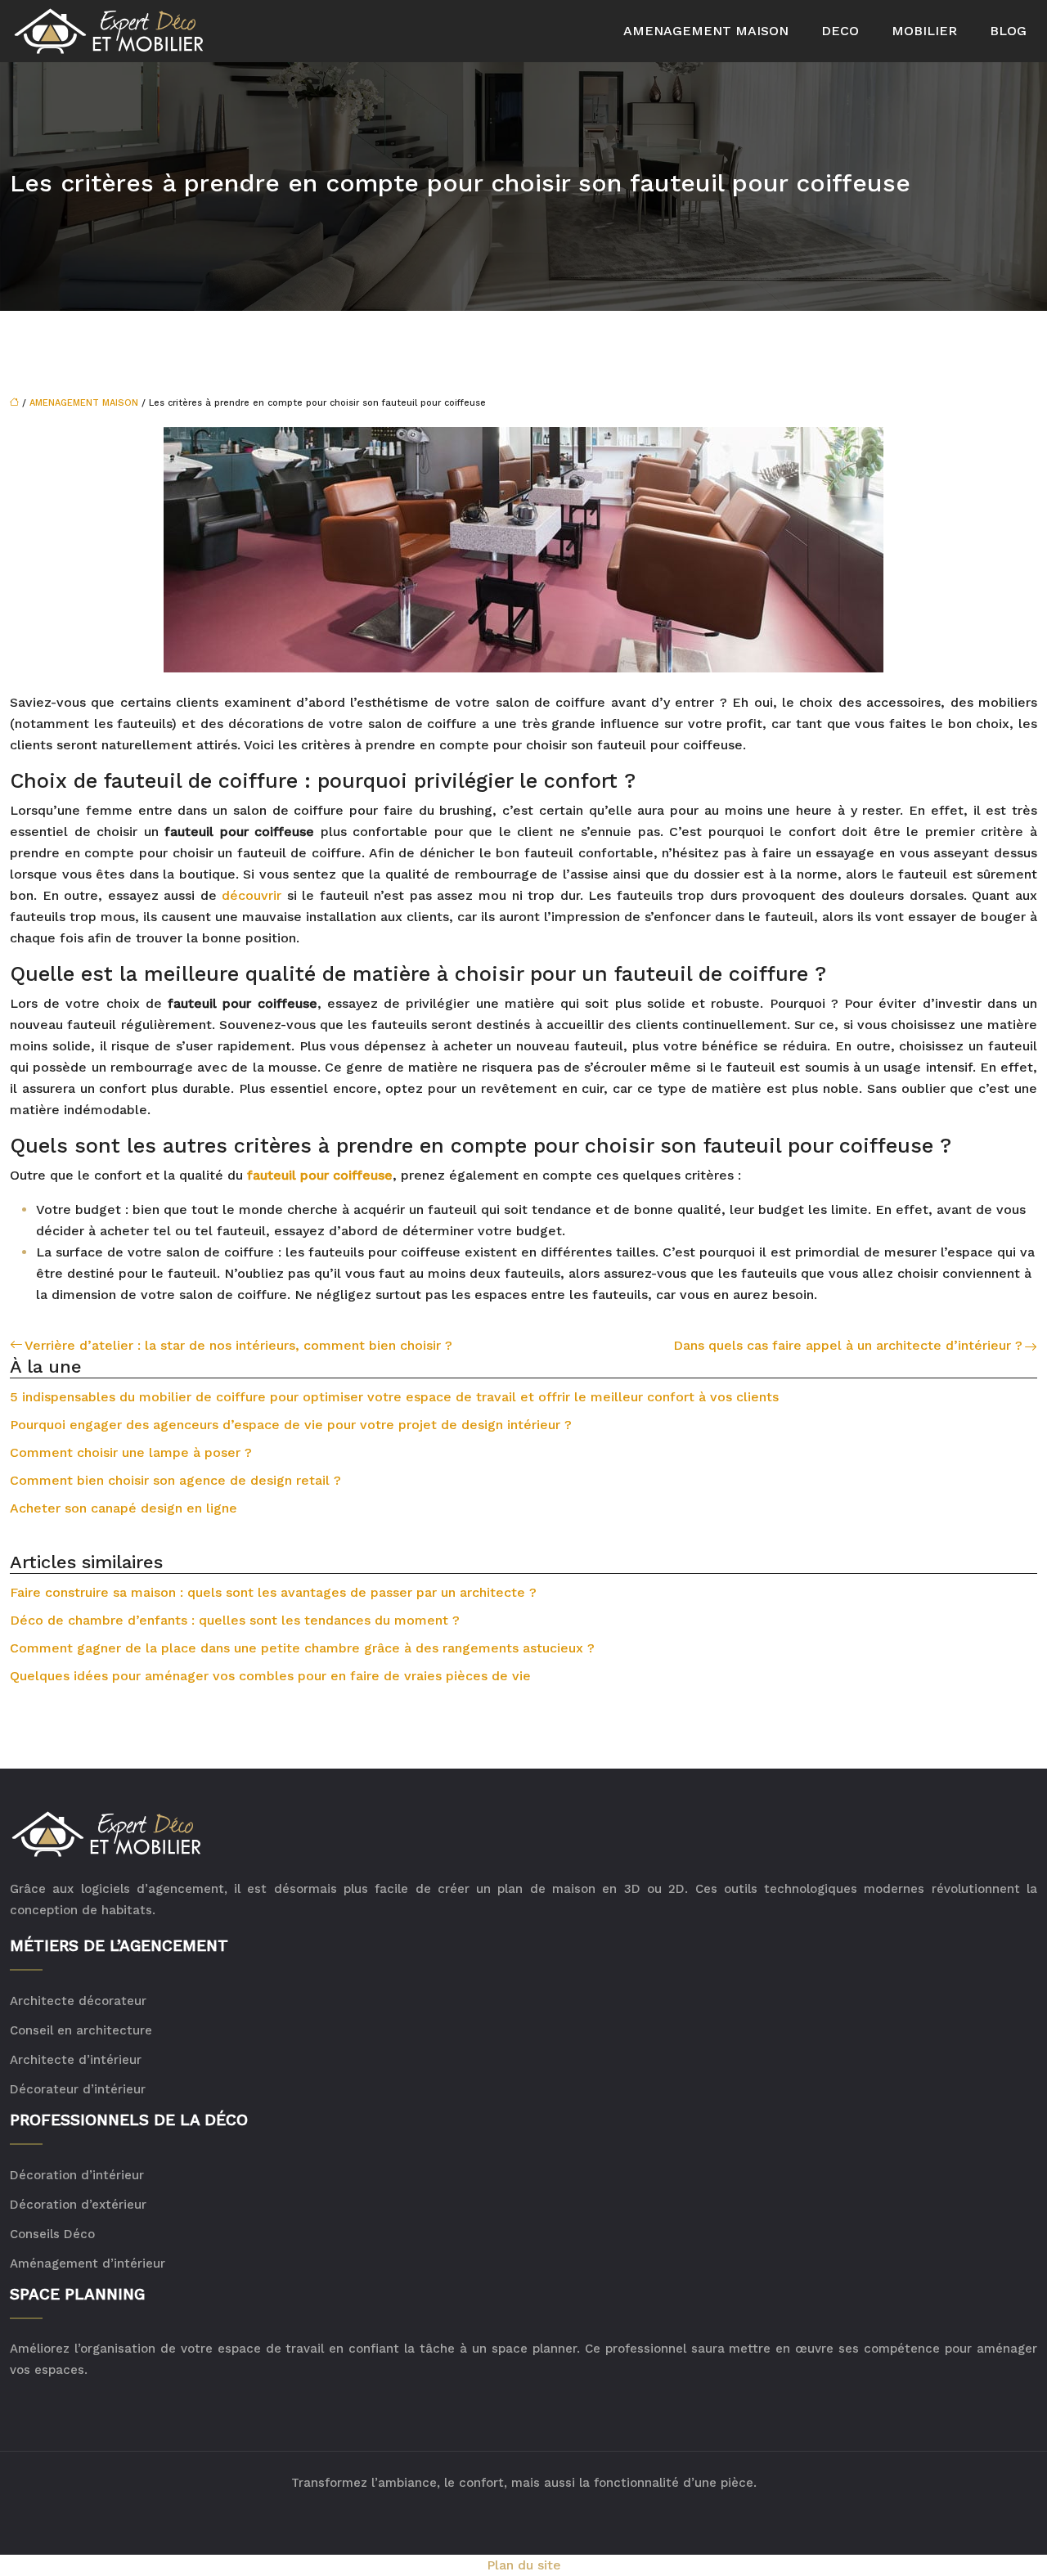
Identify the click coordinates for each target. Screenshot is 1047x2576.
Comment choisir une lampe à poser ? (131, 1452)
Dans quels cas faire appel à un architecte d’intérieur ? (848, 1345)
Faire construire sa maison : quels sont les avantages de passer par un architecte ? (273, 1592)
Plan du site (524, 2565)
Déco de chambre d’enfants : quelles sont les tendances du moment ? (235, 1620)
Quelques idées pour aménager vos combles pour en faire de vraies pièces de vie (270, 1676)
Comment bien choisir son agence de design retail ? (175, 1480)
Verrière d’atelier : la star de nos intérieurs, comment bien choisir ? (238, 1345)
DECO (840, 31)
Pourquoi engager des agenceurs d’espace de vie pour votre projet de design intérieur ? (291, 1425)
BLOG (1008, 31)
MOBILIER (924, 31)
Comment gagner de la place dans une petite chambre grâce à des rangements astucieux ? (302, 1648)
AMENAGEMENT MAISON (706, 31)
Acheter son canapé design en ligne (124, 1508)
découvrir (252, 895)
